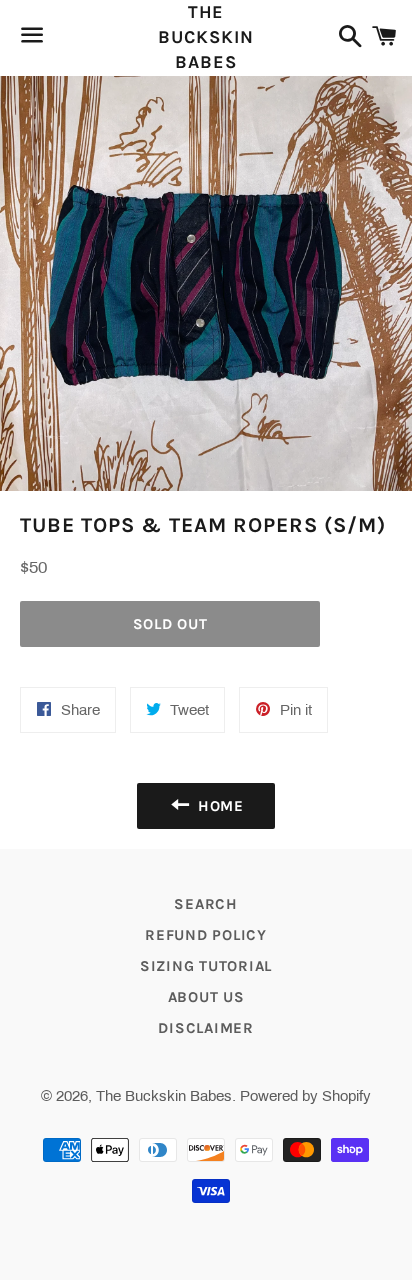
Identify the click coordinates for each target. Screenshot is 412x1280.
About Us (206, 997)
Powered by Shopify (305, 1096)
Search (206, 904)
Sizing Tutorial (206, 966)
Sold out (170, 624)
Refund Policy (206, 935)
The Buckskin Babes (205, 37)
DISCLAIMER (206, 1028)
